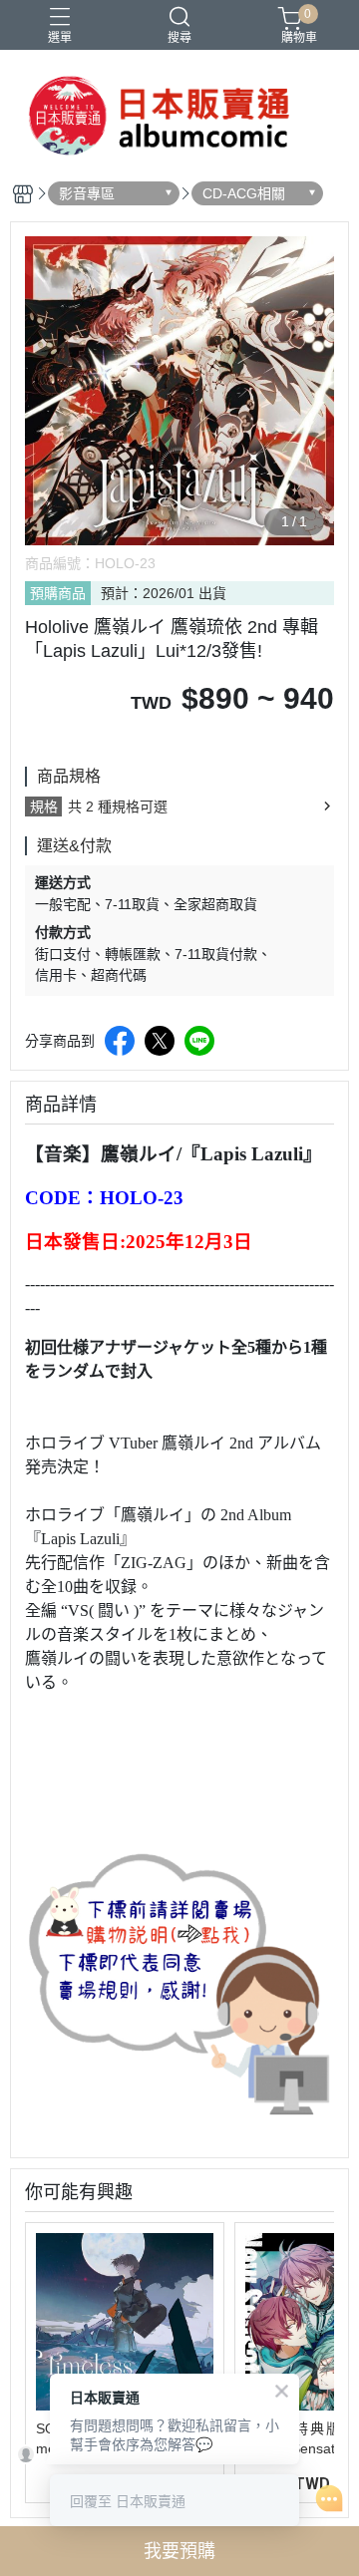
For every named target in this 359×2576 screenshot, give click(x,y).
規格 (44, 806)
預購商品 (58, 593)
